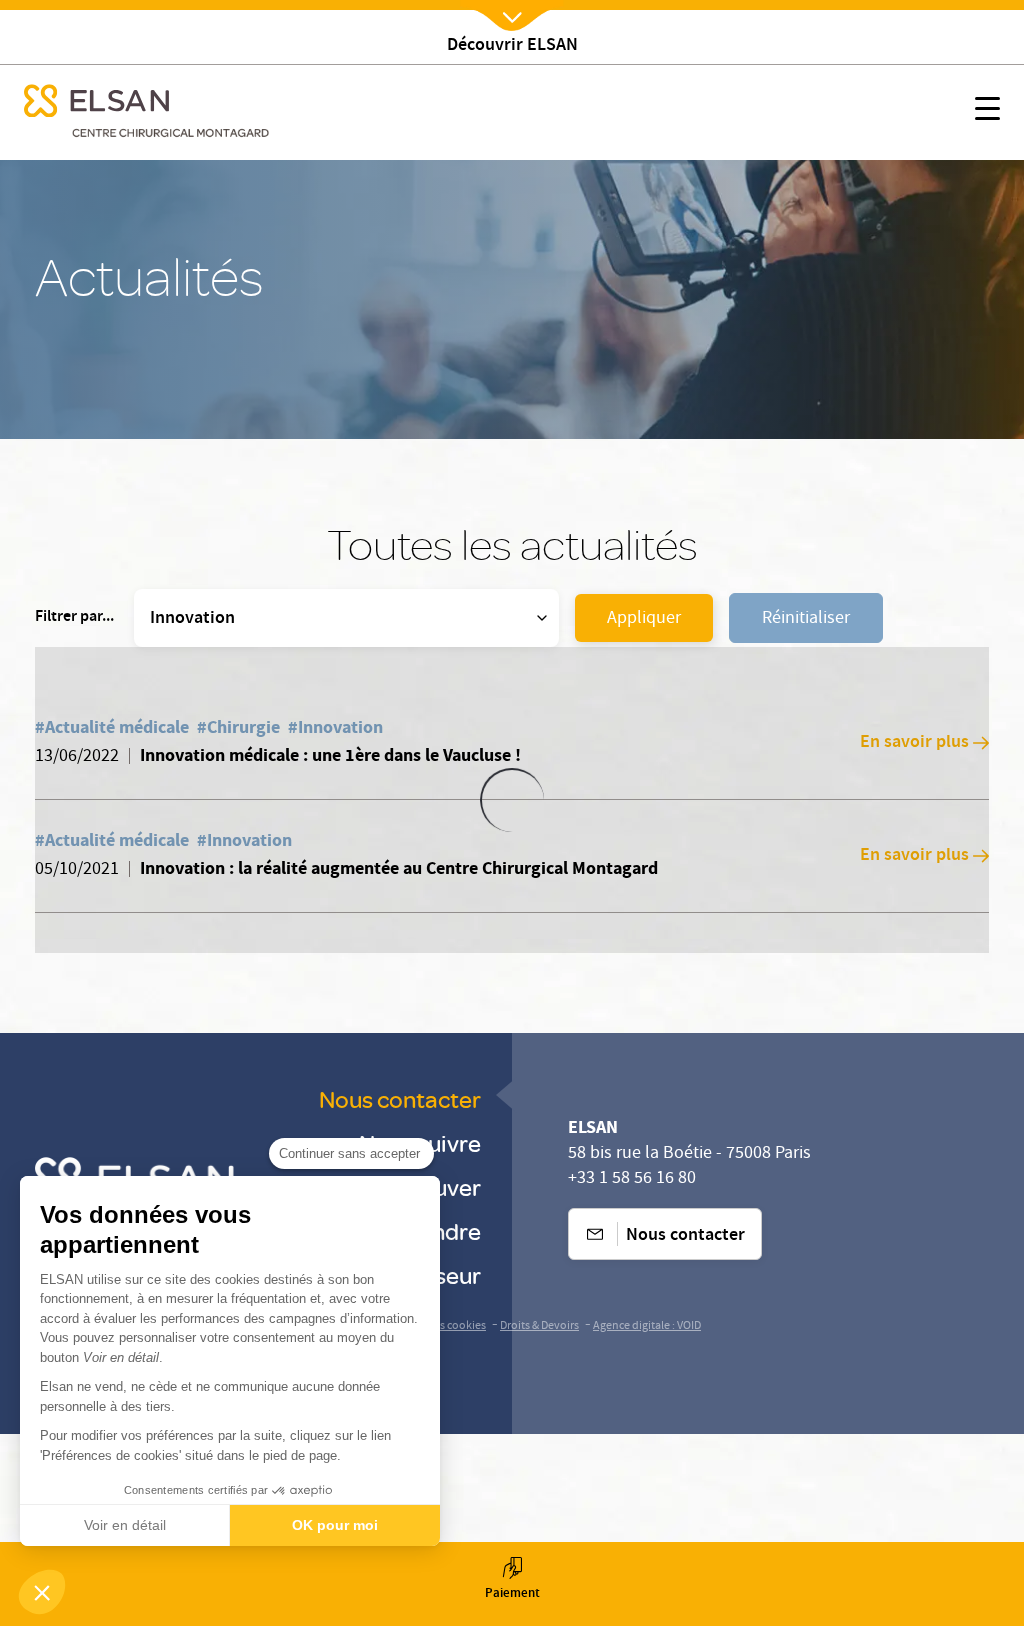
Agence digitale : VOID (647, 1326)
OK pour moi (335, 1525)
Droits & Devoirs (539, 1326)
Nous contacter (400, 1098)
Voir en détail (125, 1525)
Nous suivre (420, 1142)
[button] (42, 1592)
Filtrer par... (74, 618)
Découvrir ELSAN (512, 46)
